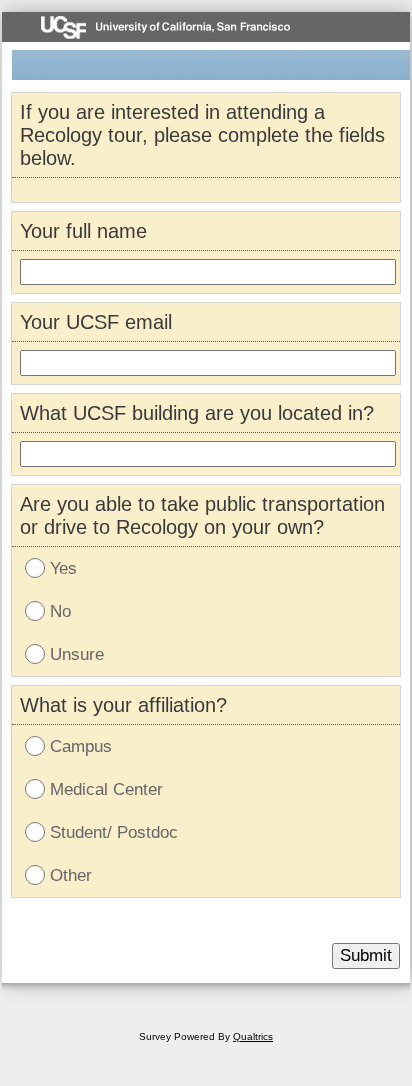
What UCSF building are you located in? (197, 413)
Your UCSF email (96, 322)
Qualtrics (253, 1036)
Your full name (83, 231)
